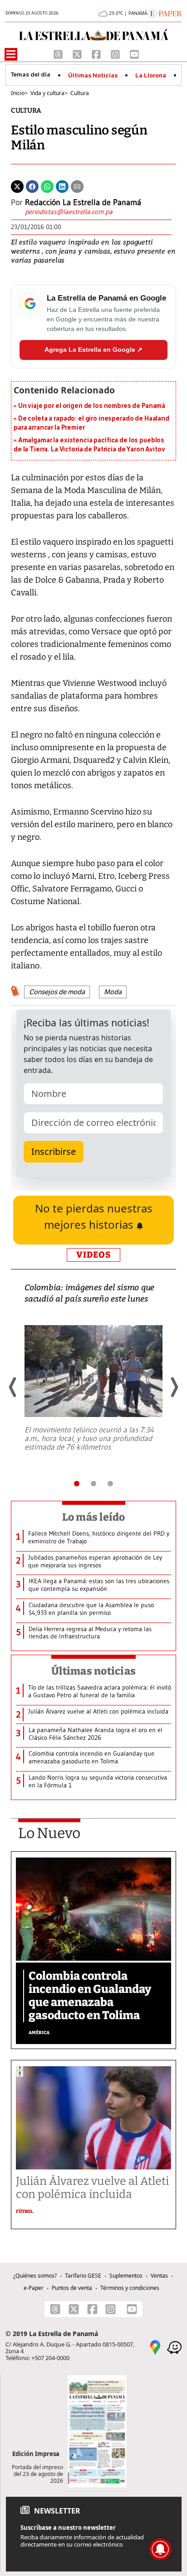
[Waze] (174, 2346)
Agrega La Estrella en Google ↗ (93, 350)
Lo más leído (94, 1517)
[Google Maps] (155, 2346)
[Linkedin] (62, 186)
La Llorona (151, 76)
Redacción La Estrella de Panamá (83, 202)
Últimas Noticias (93, 76)
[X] (78, 53)
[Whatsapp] (47, 186)
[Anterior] (13, 1387)
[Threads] (59, 53)
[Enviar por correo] (77, 186)
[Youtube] (134, 53)
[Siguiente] (174, 1387)
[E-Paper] (165, 13)
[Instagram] (116, 53)
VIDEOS (93, 1255)
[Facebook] (97, 53)
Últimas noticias (93, 1671)
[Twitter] (17, 186)
